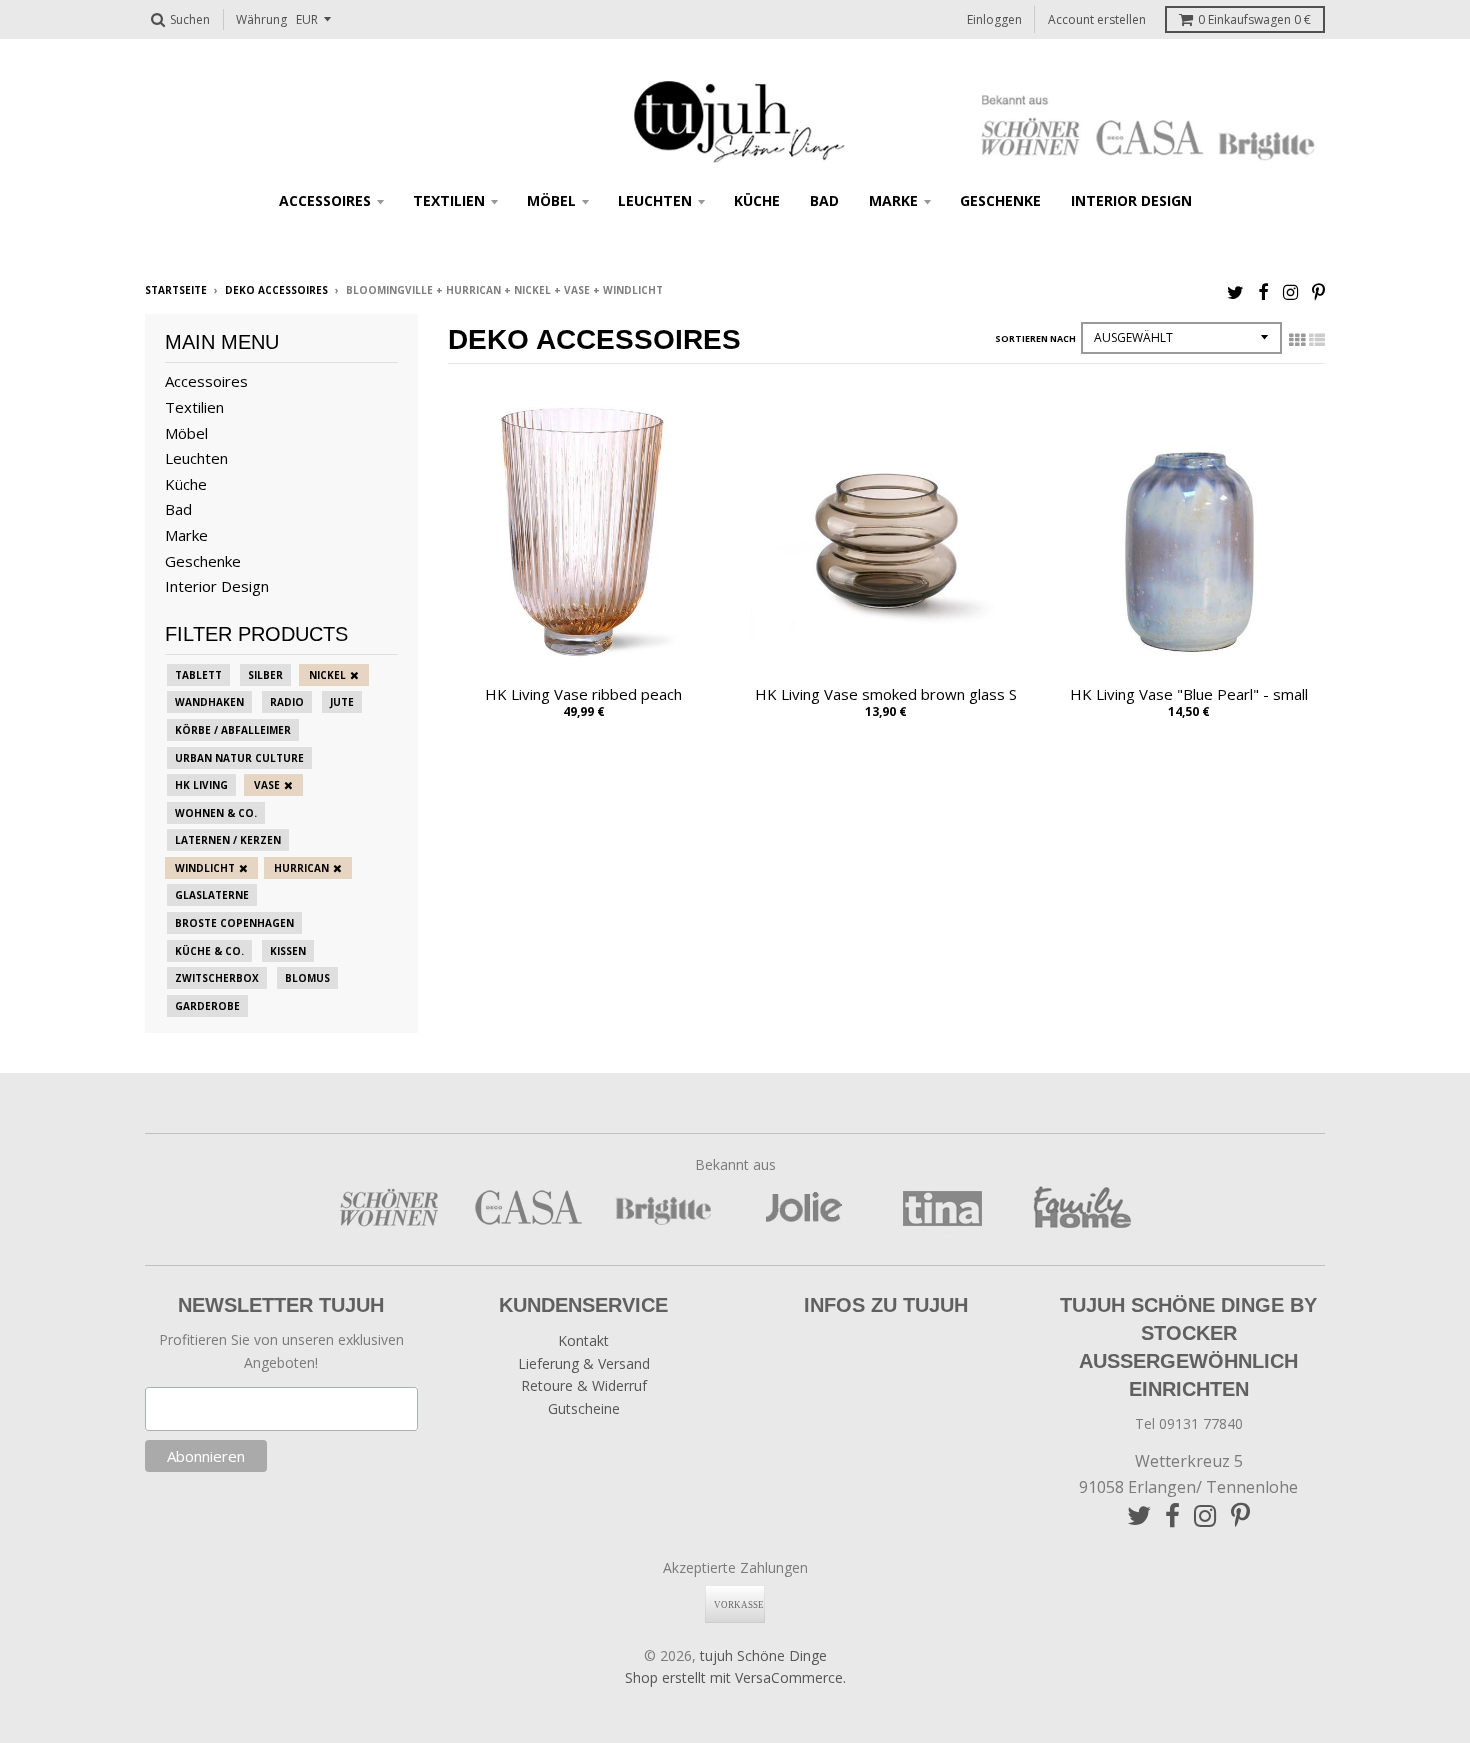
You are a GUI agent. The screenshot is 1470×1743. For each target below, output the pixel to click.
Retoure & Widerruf (584, 1385)
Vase (267, 785)
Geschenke (1000, 200)
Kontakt (583, 1340)
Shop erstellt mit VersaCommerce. (735, 1677)
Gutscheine (584, 1408)
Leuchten (655, 200)
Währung (261, 19)
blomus (307, 978)
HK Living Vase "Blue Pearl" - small (1189, 694)
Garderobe (207, 1006)
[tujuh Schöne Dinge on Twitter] (1235, 291)
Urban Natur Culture (239, 758)
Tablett (198, 675)
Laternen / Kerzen (228, 840)
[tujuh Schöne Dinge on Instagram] (1290, 291)
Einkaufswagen (1254, 19)
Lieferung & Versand (584, 1363)
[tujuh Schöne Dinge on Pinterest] (1318, 291)
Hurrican (301, 868)
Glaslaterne (212, 895)
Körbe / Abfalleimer (233, 730)
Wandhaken (209, 702)
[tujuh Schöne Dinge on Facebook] (1263, 291)
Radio (287, 702)
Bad (824, 200)
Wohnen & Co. (216, 813)
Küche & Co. (209, 951)
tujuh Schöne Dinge (763, 1655)
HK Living (201, 785)
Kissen (288, 951)
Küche (757, 200)
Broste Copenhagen (234, 923)
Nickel (327, 675)
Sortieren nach (1035, 338)
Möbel (551, 200)
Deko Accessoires (276, 290)
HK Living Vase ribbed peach (583, 694)
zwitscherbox (217, 978)
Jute (342, 702)
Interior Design (1131, 200)
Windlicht (205, 868)
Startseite (176, 290)
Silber (265, 675)
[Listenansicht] (1317, 340)
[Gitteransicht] (1297, 340)
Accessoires (325, 200)
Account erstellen (1097, 19)
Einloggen (994, 19)
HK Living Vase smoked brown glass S (886, 694)
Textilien (449, 200)
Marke (893, 200)
